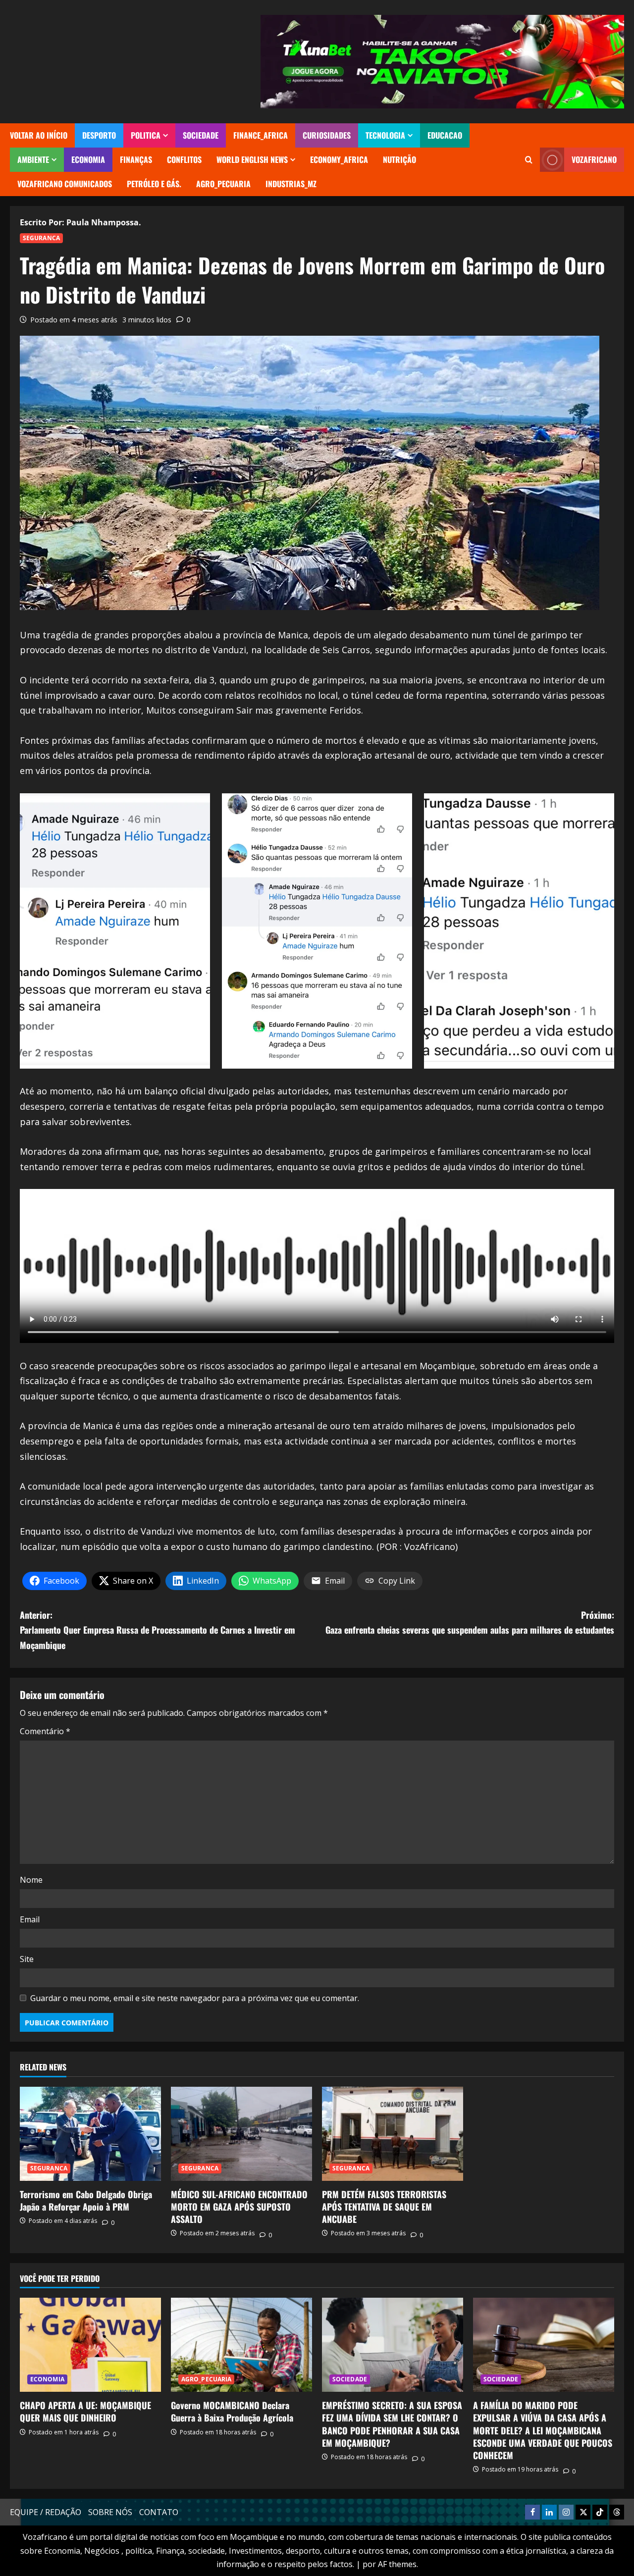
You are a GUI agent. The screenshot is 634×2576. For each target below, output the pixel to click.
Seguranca (41, 238)
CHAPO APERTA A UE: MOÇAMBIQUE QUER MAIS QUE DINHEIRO (85, 2411)
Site (27, 1959)
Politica (146, 135)
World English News (252, 159)
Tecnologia (385, 135)
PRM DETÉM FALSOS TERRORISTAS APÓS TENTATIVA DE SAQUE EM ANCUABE (384, 2207)
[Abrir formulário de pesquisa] (529, 160)
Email (30, 1919)
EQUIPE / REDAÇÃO (46, 2512)
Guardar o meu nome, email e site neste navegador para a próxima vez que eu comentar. (195, 1998)
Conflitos (184, 159)
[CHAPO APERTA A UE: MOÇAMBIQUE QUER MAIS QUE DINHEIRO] (90, 2345)
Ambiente (33, 159)
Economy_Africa (339, 159)
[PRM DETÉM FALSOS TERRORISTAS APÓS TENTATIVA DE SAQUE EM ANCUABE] (393, 2134)
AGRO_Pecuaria (223, 184)
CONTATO (159, 2512)
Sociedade (201, 135)
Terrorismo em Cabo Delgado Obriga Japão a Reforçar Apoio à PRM (86, 2200)
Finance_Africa (261, 135)
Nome (31, 1880)
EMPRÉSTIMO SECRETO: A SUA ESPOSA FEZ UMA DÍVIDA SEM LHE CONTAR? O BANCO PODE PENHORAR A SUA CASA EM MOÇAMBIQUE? (392, 2424)
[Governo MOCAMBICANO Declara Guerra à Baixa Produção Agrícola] (241, 2345)
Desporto (99, 135)
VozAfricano (594, 159)
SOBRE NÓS (110, 2512)
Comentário (45, 1731)
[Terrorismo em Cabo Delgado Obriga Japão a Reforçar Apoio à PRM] (90, 2134)
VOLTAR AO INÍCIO (39, 135)
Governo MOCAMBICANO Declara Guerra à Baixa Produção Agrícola (232, 2411)
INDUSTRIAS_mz (291, 184)
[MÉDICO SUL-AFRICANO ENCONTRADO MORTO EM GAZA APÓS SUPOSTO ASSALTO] (241, 2134)
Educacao (445, 135)
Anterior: (158, 1630)
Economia (88, 159)
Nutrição (399, 159)
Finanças (136, 159)
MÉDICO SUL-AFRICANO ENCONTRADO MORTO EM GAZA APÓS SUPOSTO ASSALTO (239, 2207)
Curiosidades (327, 135)
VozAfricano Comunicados (65, 184)
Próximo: (470, 1623)
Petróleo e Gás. (154, 184)
